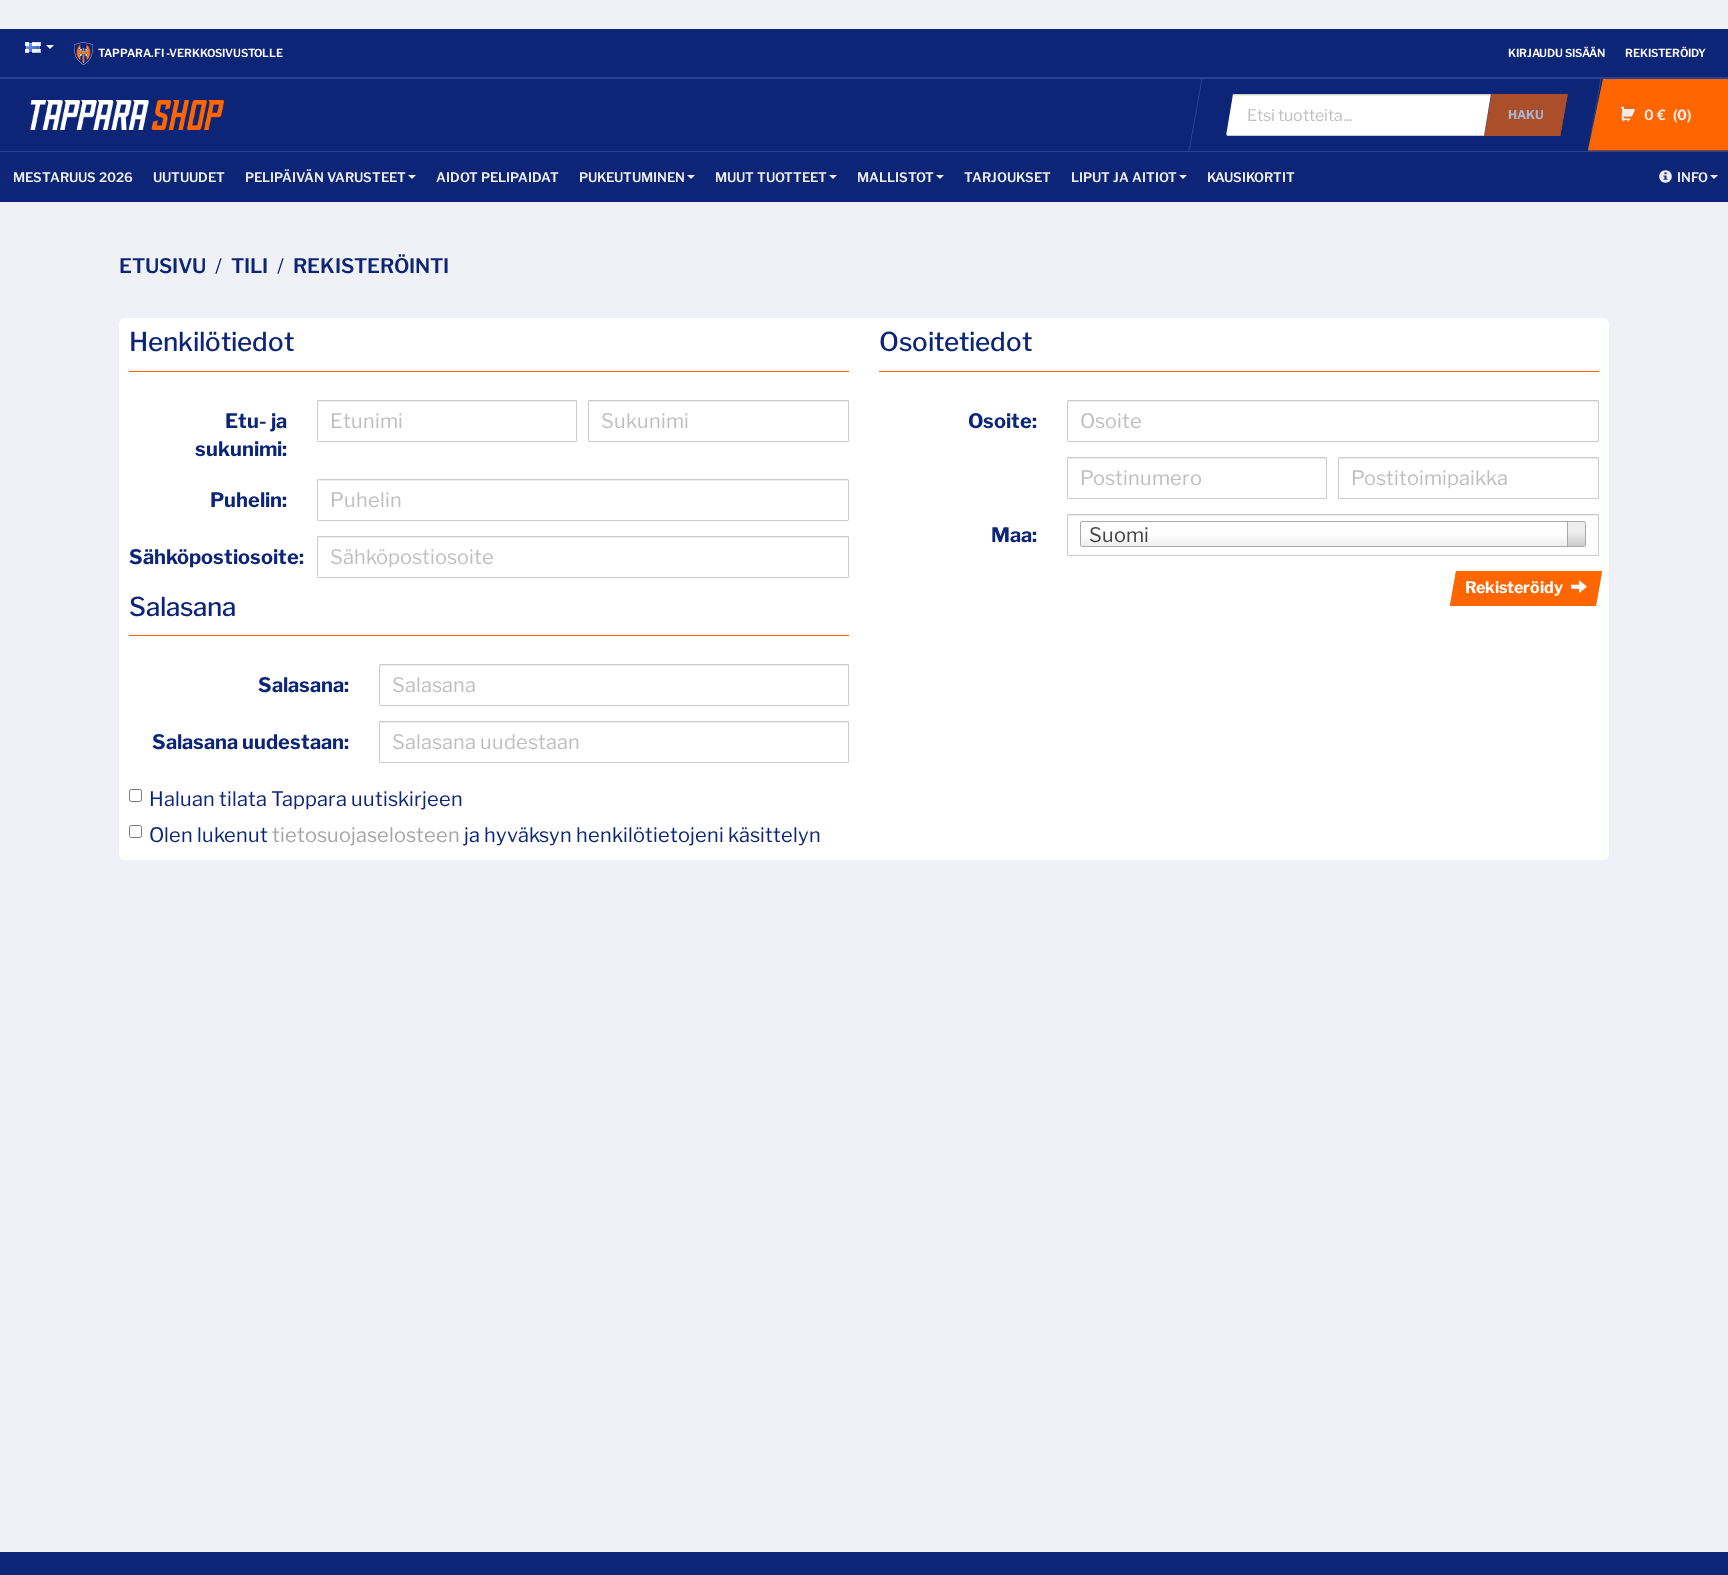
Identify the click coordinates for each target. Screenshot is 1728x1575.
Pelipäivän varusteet (325, 177)
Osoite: (1002, 421)
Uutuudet (189, 177)
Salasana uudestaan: (250, 742)
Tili (249, 266)
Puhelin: (248, 500)
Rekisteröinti (371, 266)
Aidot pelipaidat (497, 177)
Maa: (1014, 535)
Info (1692, 177)
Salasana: (303, 685)
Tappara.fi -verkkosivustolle (190, 53)
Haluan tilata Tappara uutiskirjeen (306, 799)
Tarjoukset (1007, 177)
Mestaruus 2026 (73, 177)
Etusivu (162, 266)
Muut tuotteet (771, 177)
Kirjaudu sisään (1556, 53)
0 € (1665, 114)
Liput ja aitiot (1124, 177)
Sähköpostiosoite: (215, 557)
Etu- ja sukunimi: (241, 435)
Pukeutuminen (632, 177)
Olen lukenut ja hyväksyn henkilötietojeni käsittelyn (485, 835)
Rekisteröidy (1665, 53)
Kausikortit (1251, 177)
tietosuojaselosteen (366, 835)
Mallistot (895, 177)
